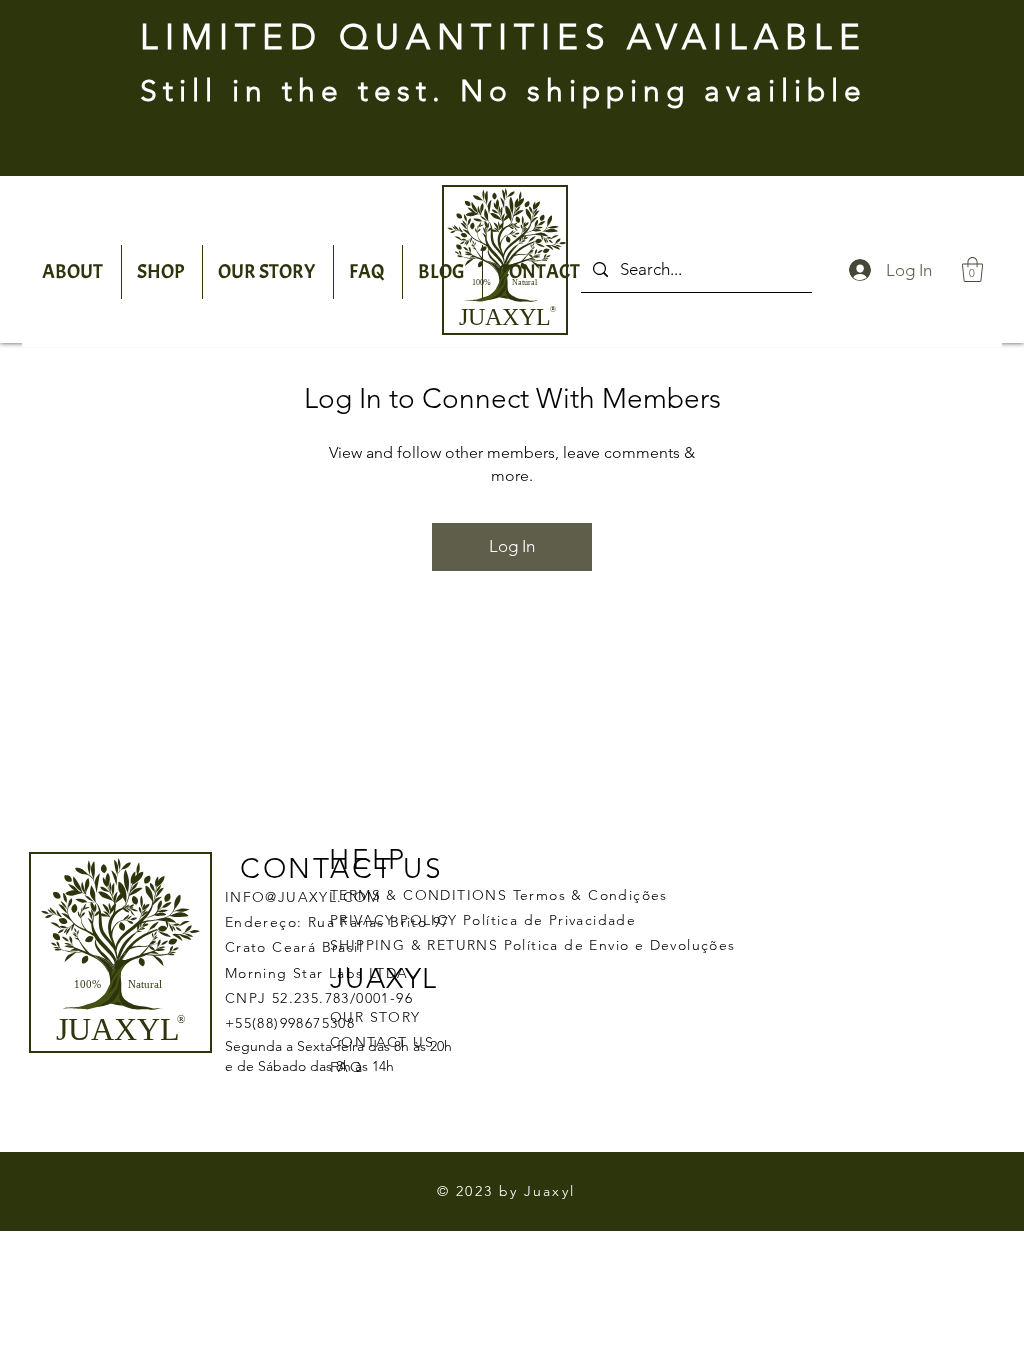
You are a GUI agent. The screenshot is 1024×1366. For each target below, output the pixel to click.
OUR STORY (375, 1017)
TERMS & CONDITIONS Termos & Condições (499, 895)
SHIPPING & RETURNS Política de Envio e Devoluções (533, 945)
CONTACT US (382, 1042)
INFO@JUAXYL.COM (303, 897)
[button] (972, 269)
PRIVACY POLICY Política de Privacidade (483, 920)
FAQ (346, 1067)
